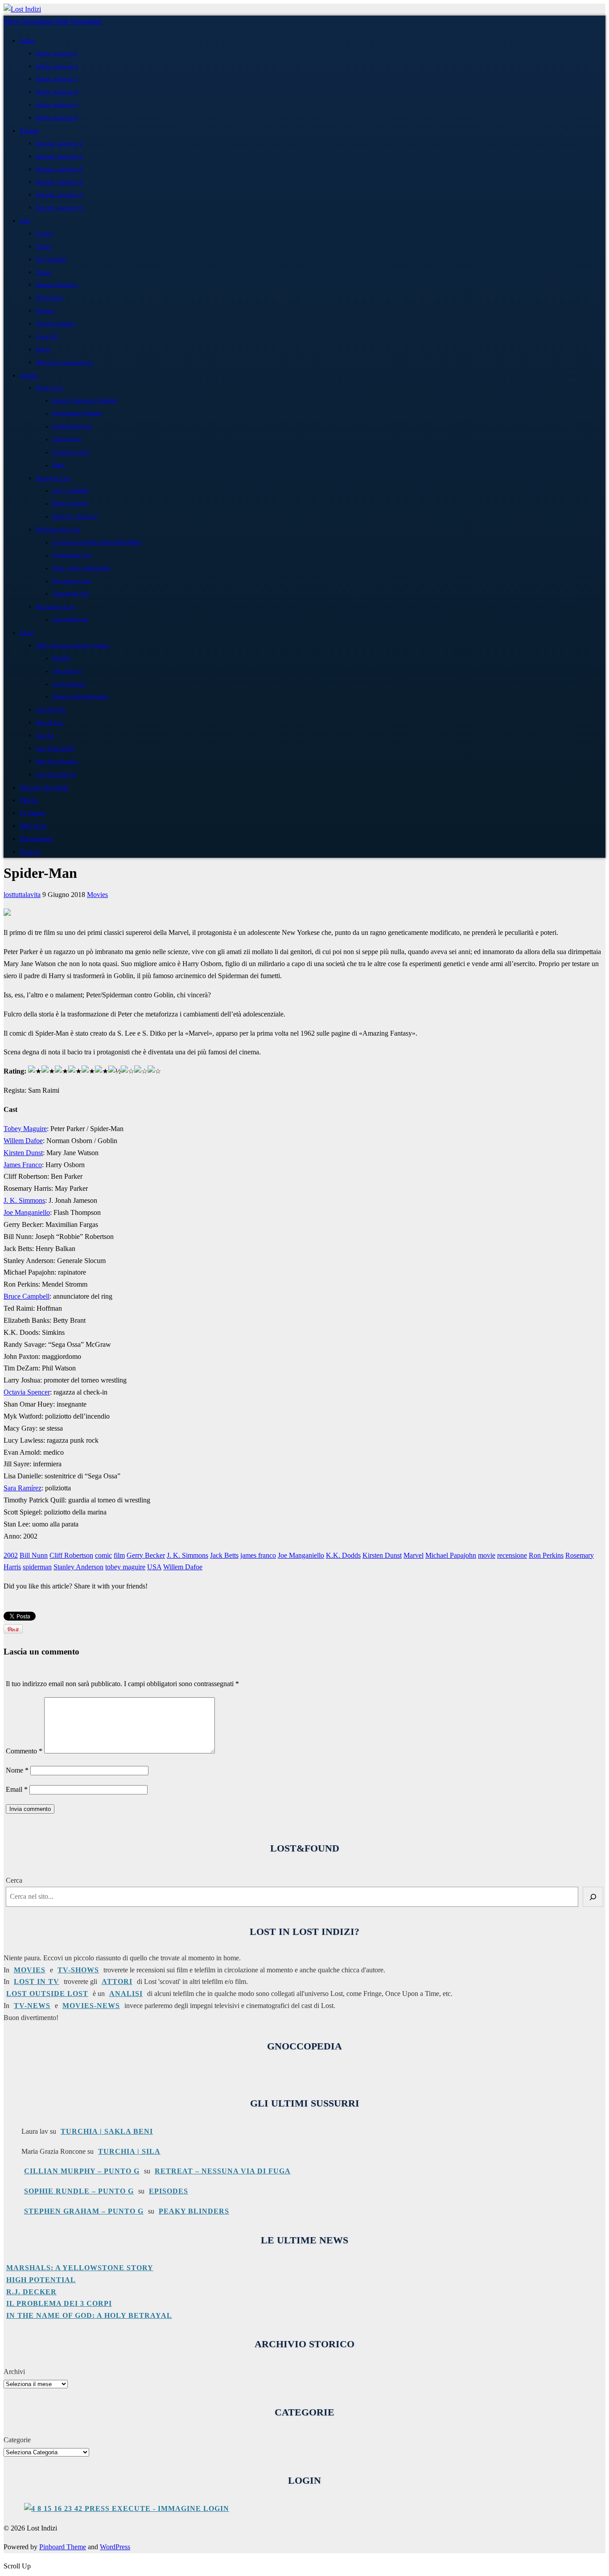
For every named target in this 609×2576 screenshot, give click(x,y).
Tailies (44, 246)
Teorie (58, 465)
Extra (27, 633)
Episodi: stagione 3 (59, 169)
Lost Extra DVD (55, 748)
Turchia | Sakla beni (107, 2131)
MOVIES (30, 1970)
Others (43, 272)
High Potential (41, 2280)
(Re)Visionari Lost (58, 529)
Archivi (14, 2372)
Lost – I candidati (70, 491)
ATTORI (117, 1981)
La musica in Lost (70, 452)
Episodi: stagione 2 (59, 156)
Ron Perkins (546, 1555)
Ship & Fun (49, 722)
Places (43, 349)
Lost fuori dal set (56, 774)
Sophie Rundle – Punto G (79, 2191)
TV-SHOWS (78, 1970)
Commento (24, 1751)
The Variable (51, 259)
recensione (512, 1555)
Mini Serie (33, 826)
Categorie (17, 2440)
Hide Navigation (78, 21)
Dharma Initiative (57, 285)
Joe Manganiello (27, 1212)
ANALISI (126, 1994)
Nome (17, 1770)
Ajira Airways (67, 671)
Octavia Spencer (27, 1392)
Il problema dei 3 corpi (59, 2303)
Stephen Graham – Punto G (84, 2211)
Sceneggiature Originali (76, 414)
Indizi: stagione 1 (57, 53)
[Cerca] (593, 1897)
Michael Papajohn (451, 1555)
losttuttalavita (22, 895)
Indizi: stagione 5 (57, 105)
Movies (29, 800)
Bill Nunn (34, 1555)
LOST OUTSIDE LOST (47, 1994)
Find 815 (61, 658)
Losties (44, 233)
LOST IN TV (37, 1981)
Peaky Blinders (194, 2211)
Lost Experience (69, 684)
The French (49, 298)
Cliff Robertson (71, 1555)
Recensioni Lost (55, 607)
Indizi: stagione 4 (57, 92)
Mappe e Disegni (70, 504)
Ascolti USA (51, 710)
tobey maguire (125, 1567)
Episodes (169, 2191)
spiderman (37, 1567)
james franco (258, 1555)
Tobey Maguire (25, 1129)
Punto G (30, 852)
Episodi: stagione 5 (59, 195)
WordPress (115, 2547)
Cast (25, 221)
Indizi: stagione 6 (57, 117)
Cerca (14, 1880)
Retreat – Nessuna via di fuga (223, 2171)
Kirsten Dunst (23, 1153)
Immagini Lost (53, 478)
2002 (11, 1555)
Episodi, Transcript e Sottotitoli (84, 401)
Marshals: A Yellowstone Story (80, 2268)
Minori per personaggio (64, 362)
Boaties (45, 311)
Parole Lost (49, 388)
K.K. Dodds (343, 1555)
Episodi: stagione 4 (59, 182)
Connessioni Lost (70, 594)
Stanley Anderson (78, 1567)
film (119, 1555)
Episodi (29, 131)
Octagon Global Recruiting (80, 697)
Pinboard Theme (63, 2547)
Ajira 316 (47, 336)
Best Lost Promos (57, 761)
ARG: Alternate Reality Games (72, 645)
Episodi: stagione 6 (59, 208)
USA (154, 1567)
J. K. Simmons (24, 1200)
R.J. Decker (31, 2292)
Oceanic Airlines (56, 323)
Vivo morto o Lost (71, 581)
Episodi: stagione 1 (59, 143)
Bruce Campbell (27, 1296)
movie (487, 1555)
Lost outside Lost (70, 619)
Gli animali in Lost (71, 555)
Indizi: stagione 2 (57, 66)
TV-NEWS (32, 2006)
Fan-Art (45, 735)
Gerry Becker (146, 1555)
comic (103, 1555)
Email (17, 1789)
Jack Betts (224, 1555)
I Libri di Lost (66, 439)
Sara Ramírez (23, 1488)
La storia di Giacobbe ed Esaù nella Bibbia (96, 542)
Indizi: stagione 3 (57, 79)
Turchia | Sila (129, 2151)
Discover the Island (44, 787)
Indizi (27, 41)
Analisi (29, 375)
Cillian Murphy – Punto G (82, 2171)
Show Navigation (28, 21)
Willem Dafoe (23, 1141)
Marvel (414, 1555)
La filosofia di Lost (72, 426)
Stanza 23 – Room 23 (74, 516)
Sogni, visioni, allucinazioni (81, 568)
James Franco (23, 1165)
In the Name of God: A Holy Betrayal (89, 2315)
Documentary (37, 839)
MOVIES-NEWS (91, 2006)
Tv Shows (32, 813)
